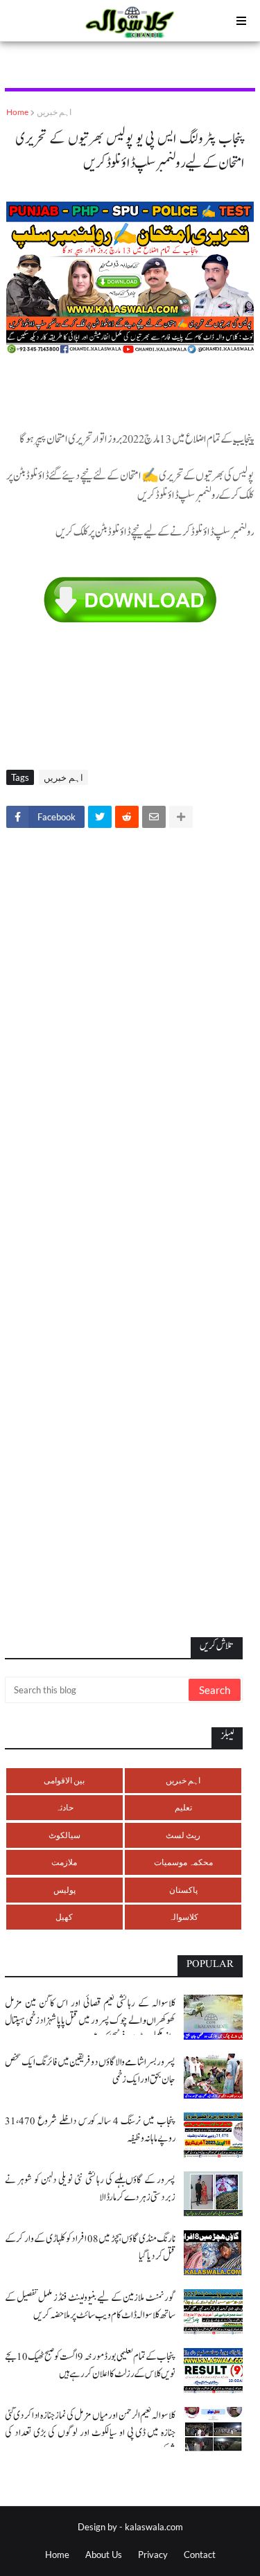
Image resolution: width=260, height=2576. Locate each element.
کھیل (64, 1917)
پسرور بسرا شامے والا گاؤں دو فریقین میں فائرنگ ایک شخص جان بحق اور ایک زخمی (90, 2071)
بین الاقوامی (64, 1780)
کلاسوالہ (183, 1917)
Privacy (153, 2555)
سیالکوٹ (64, 1835)
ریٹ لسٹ (183, 1835)
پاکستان (183, 1890)
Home (17, 112)
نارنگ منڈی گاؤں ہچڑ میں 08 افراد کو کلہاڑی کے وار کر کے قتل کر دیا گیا (90, 2248)
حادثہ (64, 1807)
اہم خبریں (54, 112)
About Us (104, 2555)
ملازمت (64, 1862)
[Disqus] (130, 1032)
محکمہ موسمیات (183, 1862)
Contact (200, 2555)
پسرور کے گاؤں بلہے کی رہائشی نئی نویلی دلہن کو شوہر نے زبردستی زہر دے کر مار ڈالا (90, 2189)
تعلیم (183, 1807)
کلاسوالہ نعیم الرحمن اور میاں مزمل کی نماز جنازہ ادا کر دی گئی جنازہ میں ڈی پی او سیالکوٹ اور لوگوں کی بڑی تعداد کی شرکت (90, 2433)
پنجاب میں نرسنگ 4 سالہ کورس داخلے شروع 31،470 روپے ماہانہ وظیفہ (90, 2130)
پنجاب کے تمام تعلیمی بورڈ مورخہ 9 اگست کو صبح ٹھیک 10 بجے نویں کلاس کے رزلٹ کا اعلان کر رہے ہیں (90, 2365)
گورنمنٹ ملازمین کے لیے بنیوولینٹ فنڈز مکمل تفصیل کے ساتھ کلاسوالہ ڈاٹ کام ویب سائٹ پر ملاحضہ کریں (90, 2306)
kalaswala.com (154, 2527)
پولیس (64, 1890)
